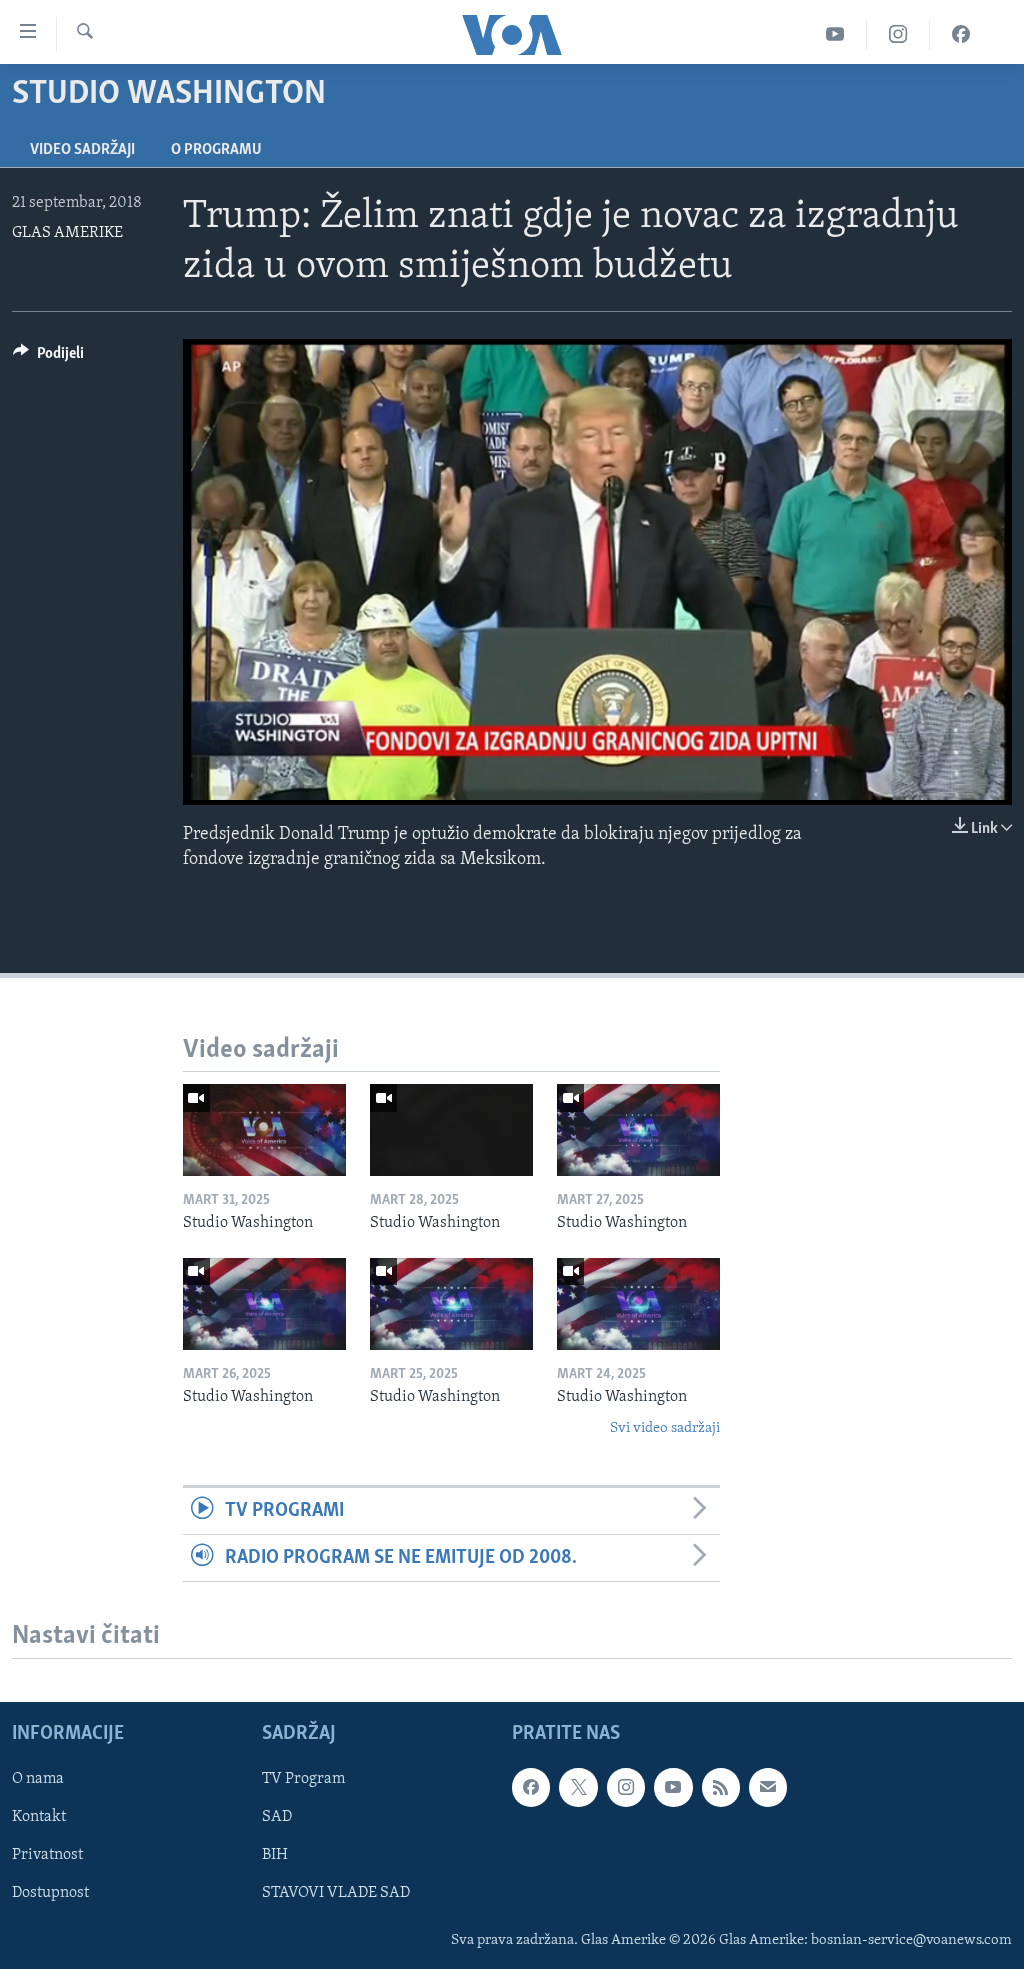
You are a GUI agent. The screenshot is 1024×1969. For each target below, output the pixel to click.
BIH (275, 1856)
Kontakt (39, 1818)
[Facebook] (961, 34)
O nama (38, 1779)
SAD (277, 1818)
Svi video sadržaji (665, 1428)
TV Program (303, 1779)
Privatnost (47, 1856)
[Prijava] (768, 1787)
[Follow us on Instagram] (626, 1787)
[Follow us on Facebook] (531, 1787)
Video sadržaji (82, 150)
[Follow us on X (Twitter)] (578, 1787)
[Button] (48, 358)
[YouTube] (835, 34)
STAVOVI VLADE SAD (336, 1894)
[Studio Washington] (264, 1130)
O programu (216, 150)
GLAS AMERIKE (67, 233)
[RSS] (721, 1787)
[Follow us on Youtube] (673, 1787)
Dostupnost (50, 1894)
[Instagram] (898, 34)
